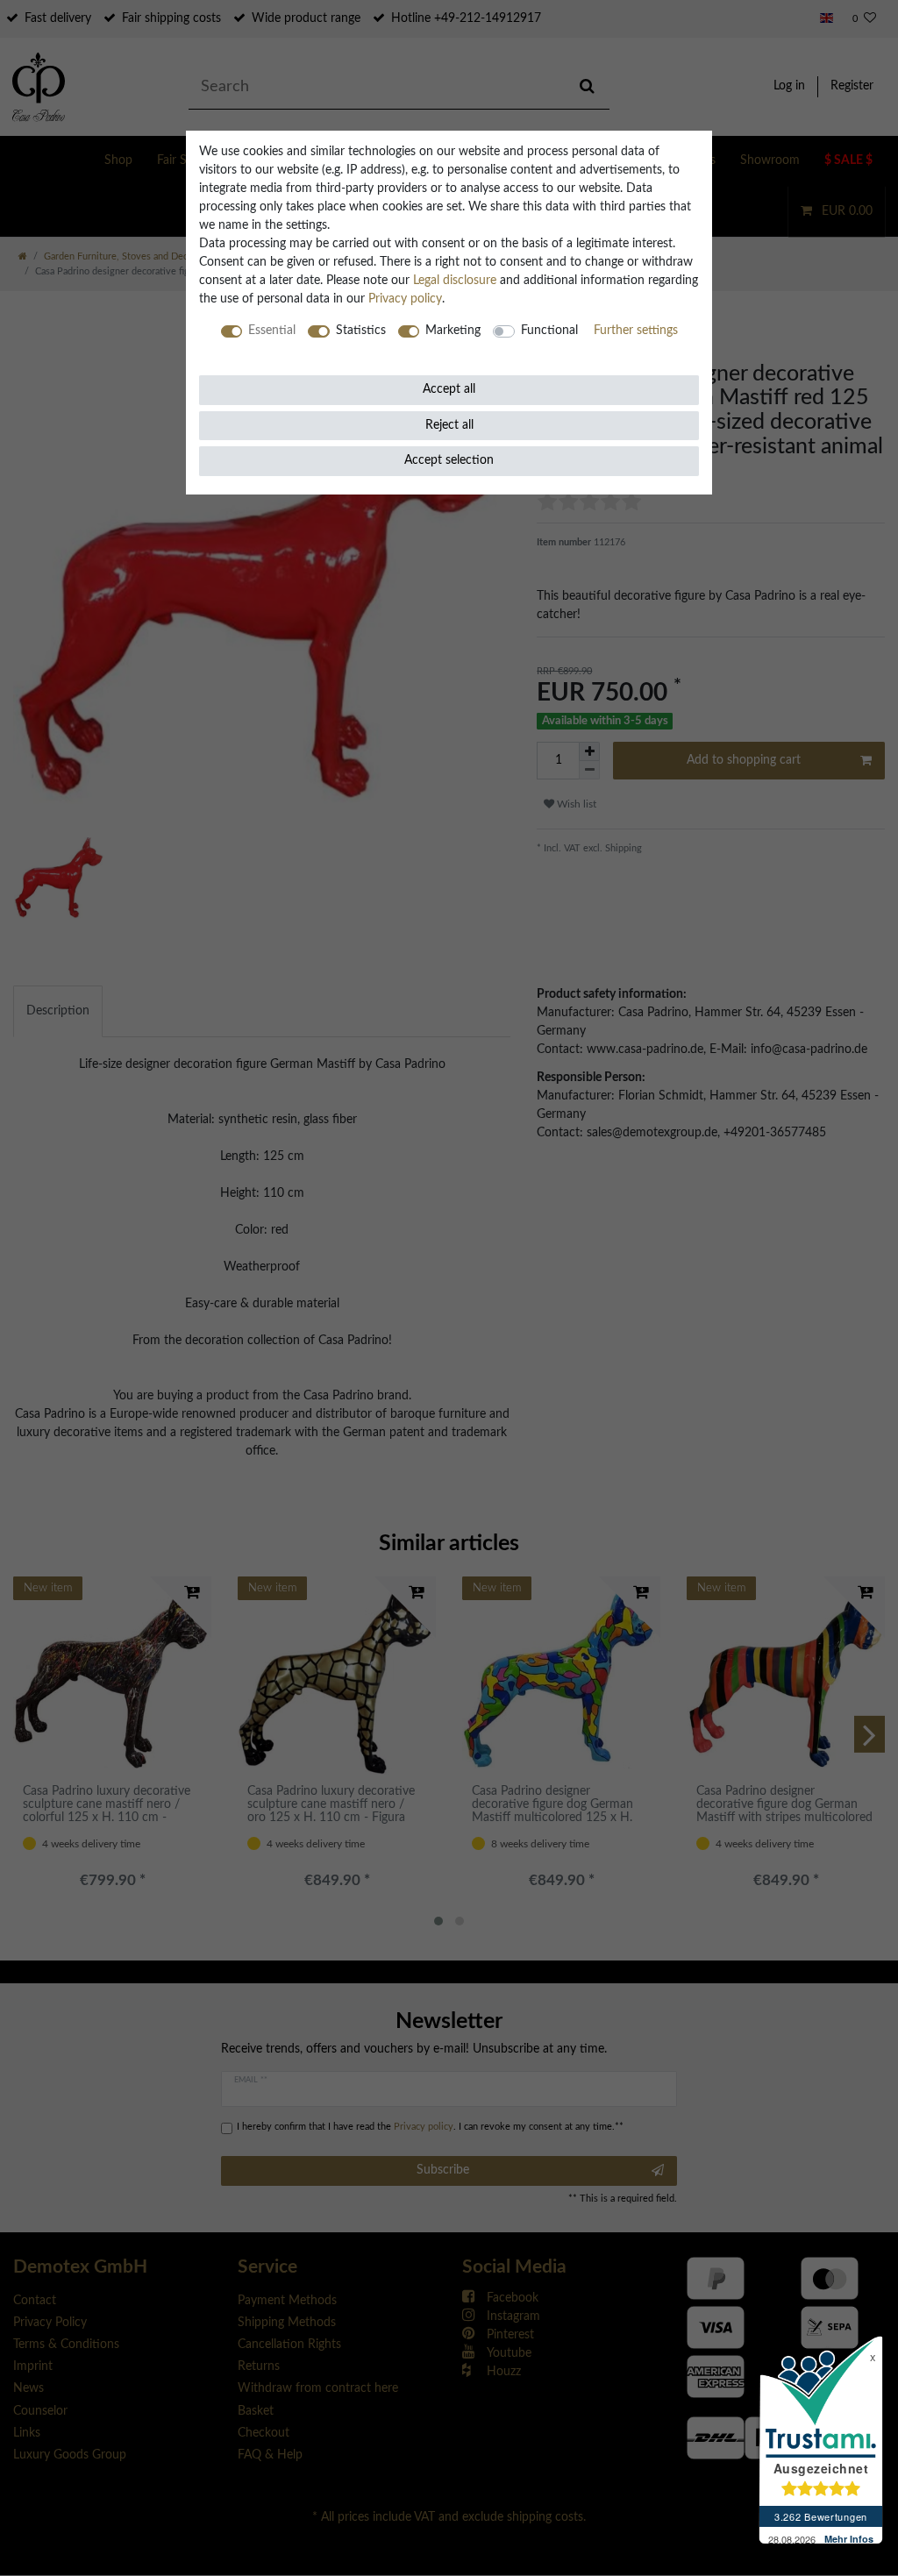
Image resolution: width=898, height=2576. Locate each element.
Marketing (453, 331)
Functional (549, 331)
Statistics (361, 331)
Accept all (449, 389)
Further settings (636, 331)
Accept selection (449, 460)
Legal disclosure (455, 281)
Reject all (449, 425)
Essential (272, 331)
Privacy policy (405, 299)
